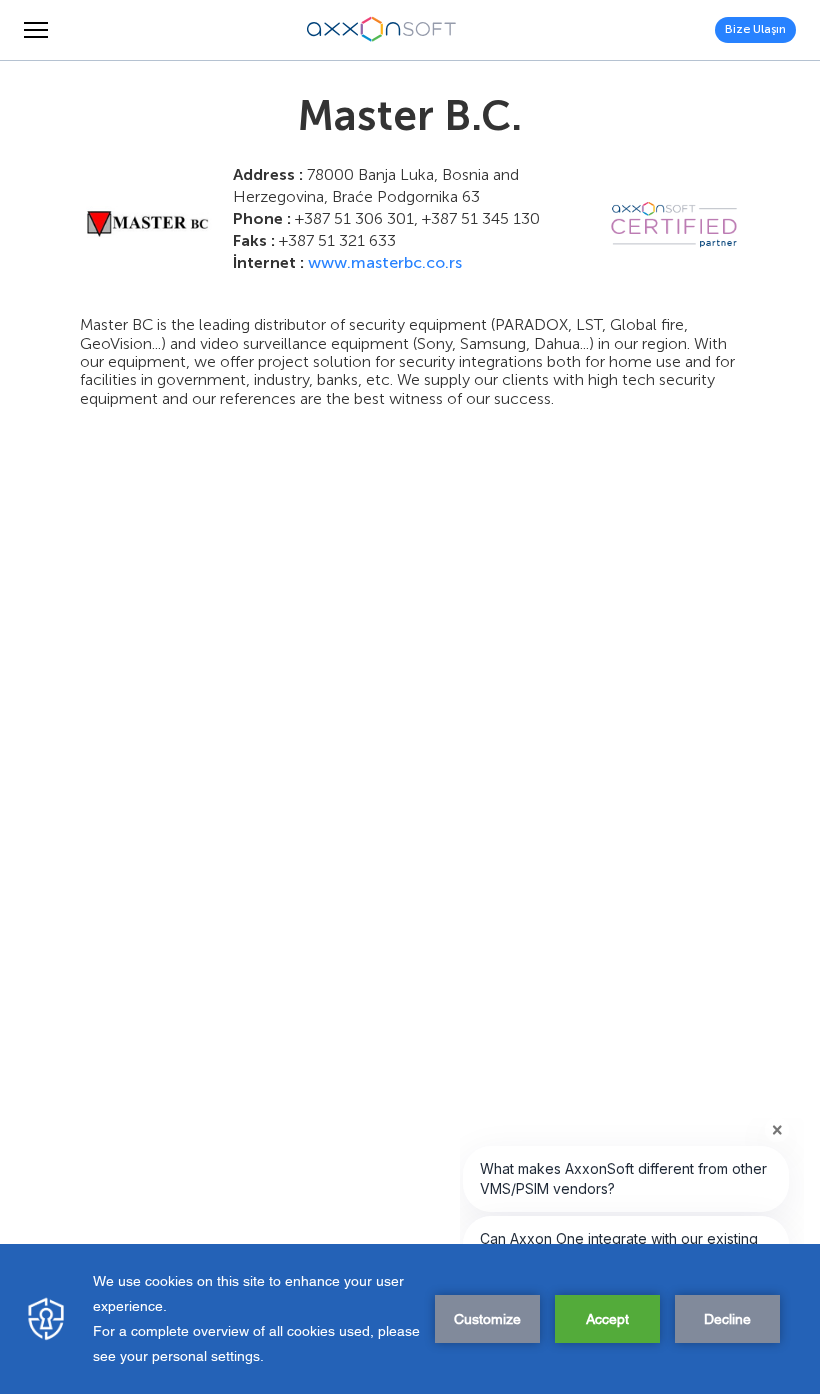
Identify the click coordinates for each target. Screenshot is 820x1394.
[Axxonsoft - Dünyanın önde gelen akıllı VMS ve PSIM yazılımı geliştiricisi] (382, 30)
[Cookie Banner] (410, 1319)
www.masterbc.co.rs (385, 262)
